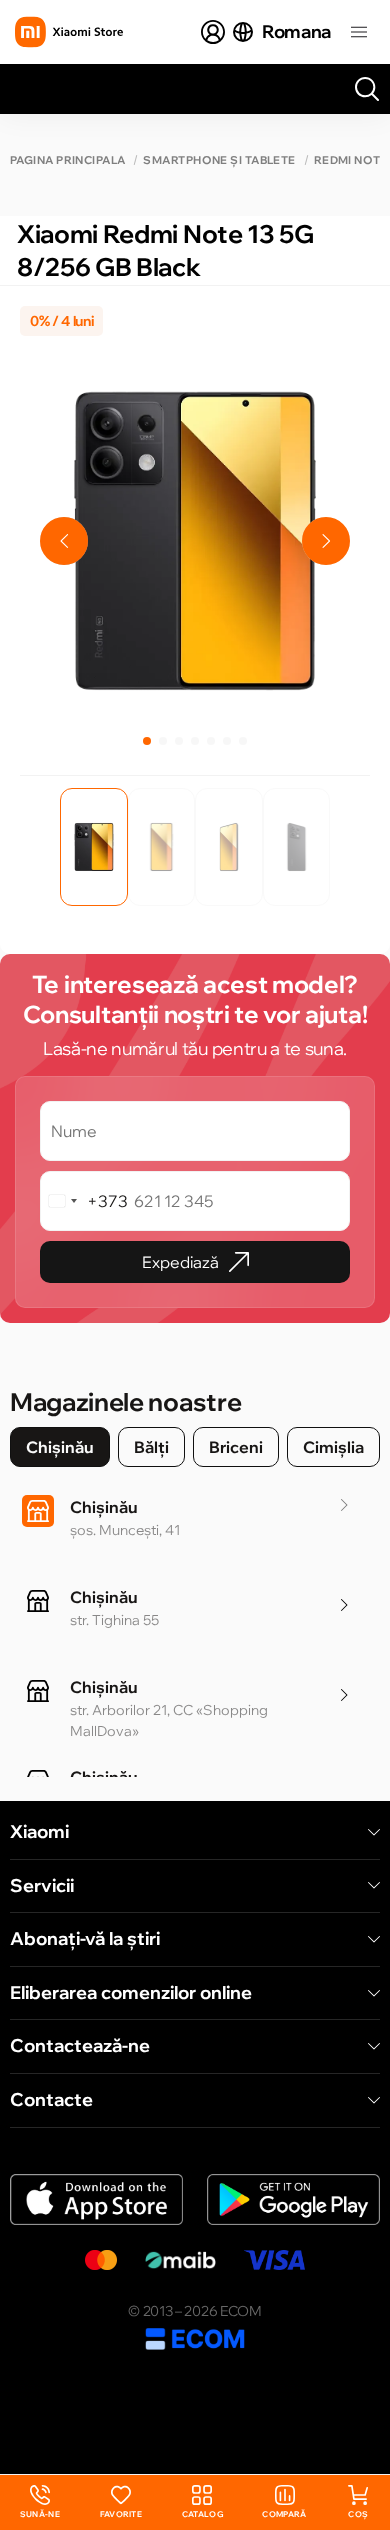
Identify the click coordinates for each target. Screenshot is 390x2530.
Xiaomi (39, 1832)
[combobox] (84, 1201)
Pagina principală (67, 160)
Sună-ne (40, 2502)
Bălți (151, 1447)
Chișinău (60, 1447)
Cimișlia (333, 1447)
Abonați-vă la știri (85, 1939)
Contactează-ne (80, 2046)
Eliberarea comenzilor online (131, 1993)
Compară (284, 2514)
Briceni (236, 1447)
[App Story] (96, 2199)
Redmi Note (351, 160)
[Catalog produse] (359, 32)
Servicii (42, 1886)
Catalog (202, 2514)
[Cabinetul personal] (213, 32)
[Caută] (367, 89)
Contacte (51, 2100)
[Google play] (293, 2199)
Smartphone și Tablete (219, 160)
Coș (358, 2514)
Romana (296, 31)
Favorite (121, 2514)
